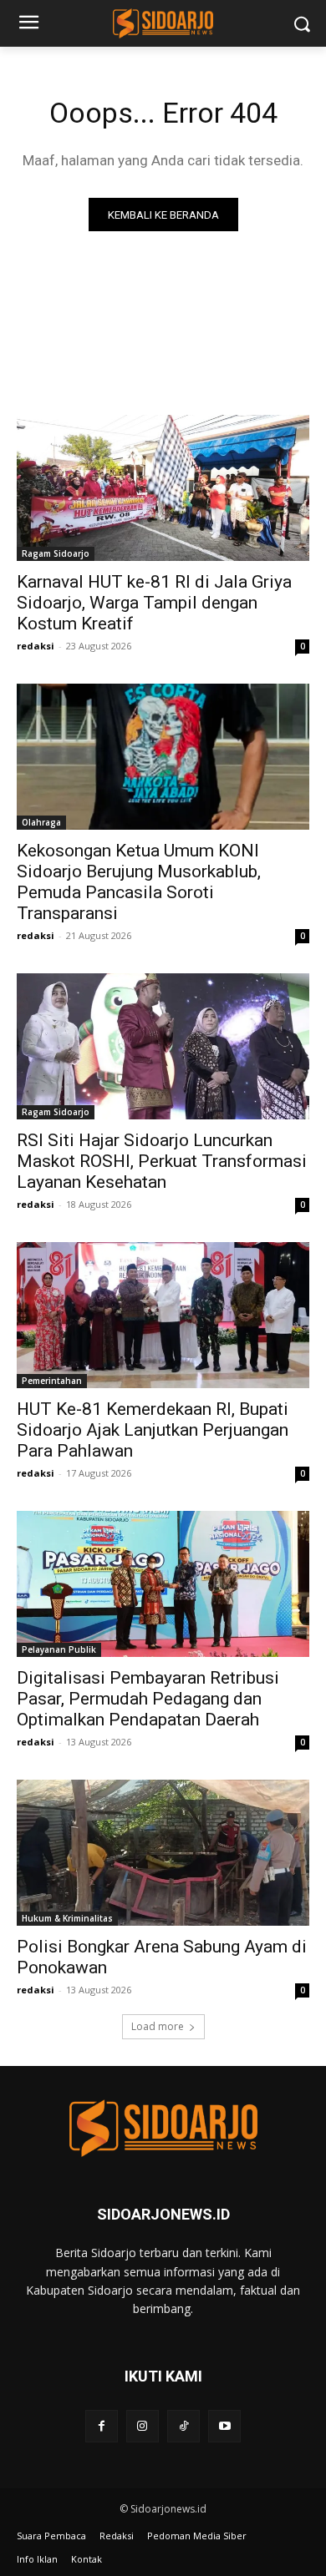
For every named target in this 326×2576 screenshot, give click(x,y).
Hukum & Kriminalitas (67, 1918)
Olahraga (41, 822)
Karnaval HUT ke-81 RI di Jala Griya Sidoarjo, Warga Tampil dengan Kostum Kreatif (154, 603)
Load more (158, 2026)
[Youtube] (224, 2426)
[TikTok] (183, 2426)
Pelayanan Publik (59, 1649)
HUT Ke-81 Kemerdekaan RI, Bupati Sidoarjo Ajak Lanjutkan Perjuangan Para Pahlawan (153, 1430)
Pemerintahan (52, 1381)
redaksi (36, 646)
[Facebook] (102, 2426)
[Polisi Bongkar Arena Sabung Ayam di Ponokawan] (163, 1853)
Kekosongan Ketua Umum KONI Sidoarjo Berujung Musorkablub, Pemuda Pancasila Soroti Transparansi (139, 882)
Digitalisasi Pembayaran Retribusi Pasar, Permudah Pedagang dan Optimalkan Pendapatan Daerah (148, 1699)
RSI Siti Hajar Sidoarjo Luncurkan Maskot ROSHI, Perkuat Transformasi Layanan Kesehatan (162, 1161)
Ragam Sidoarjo (56, 553)
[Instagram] (143, 2426)
